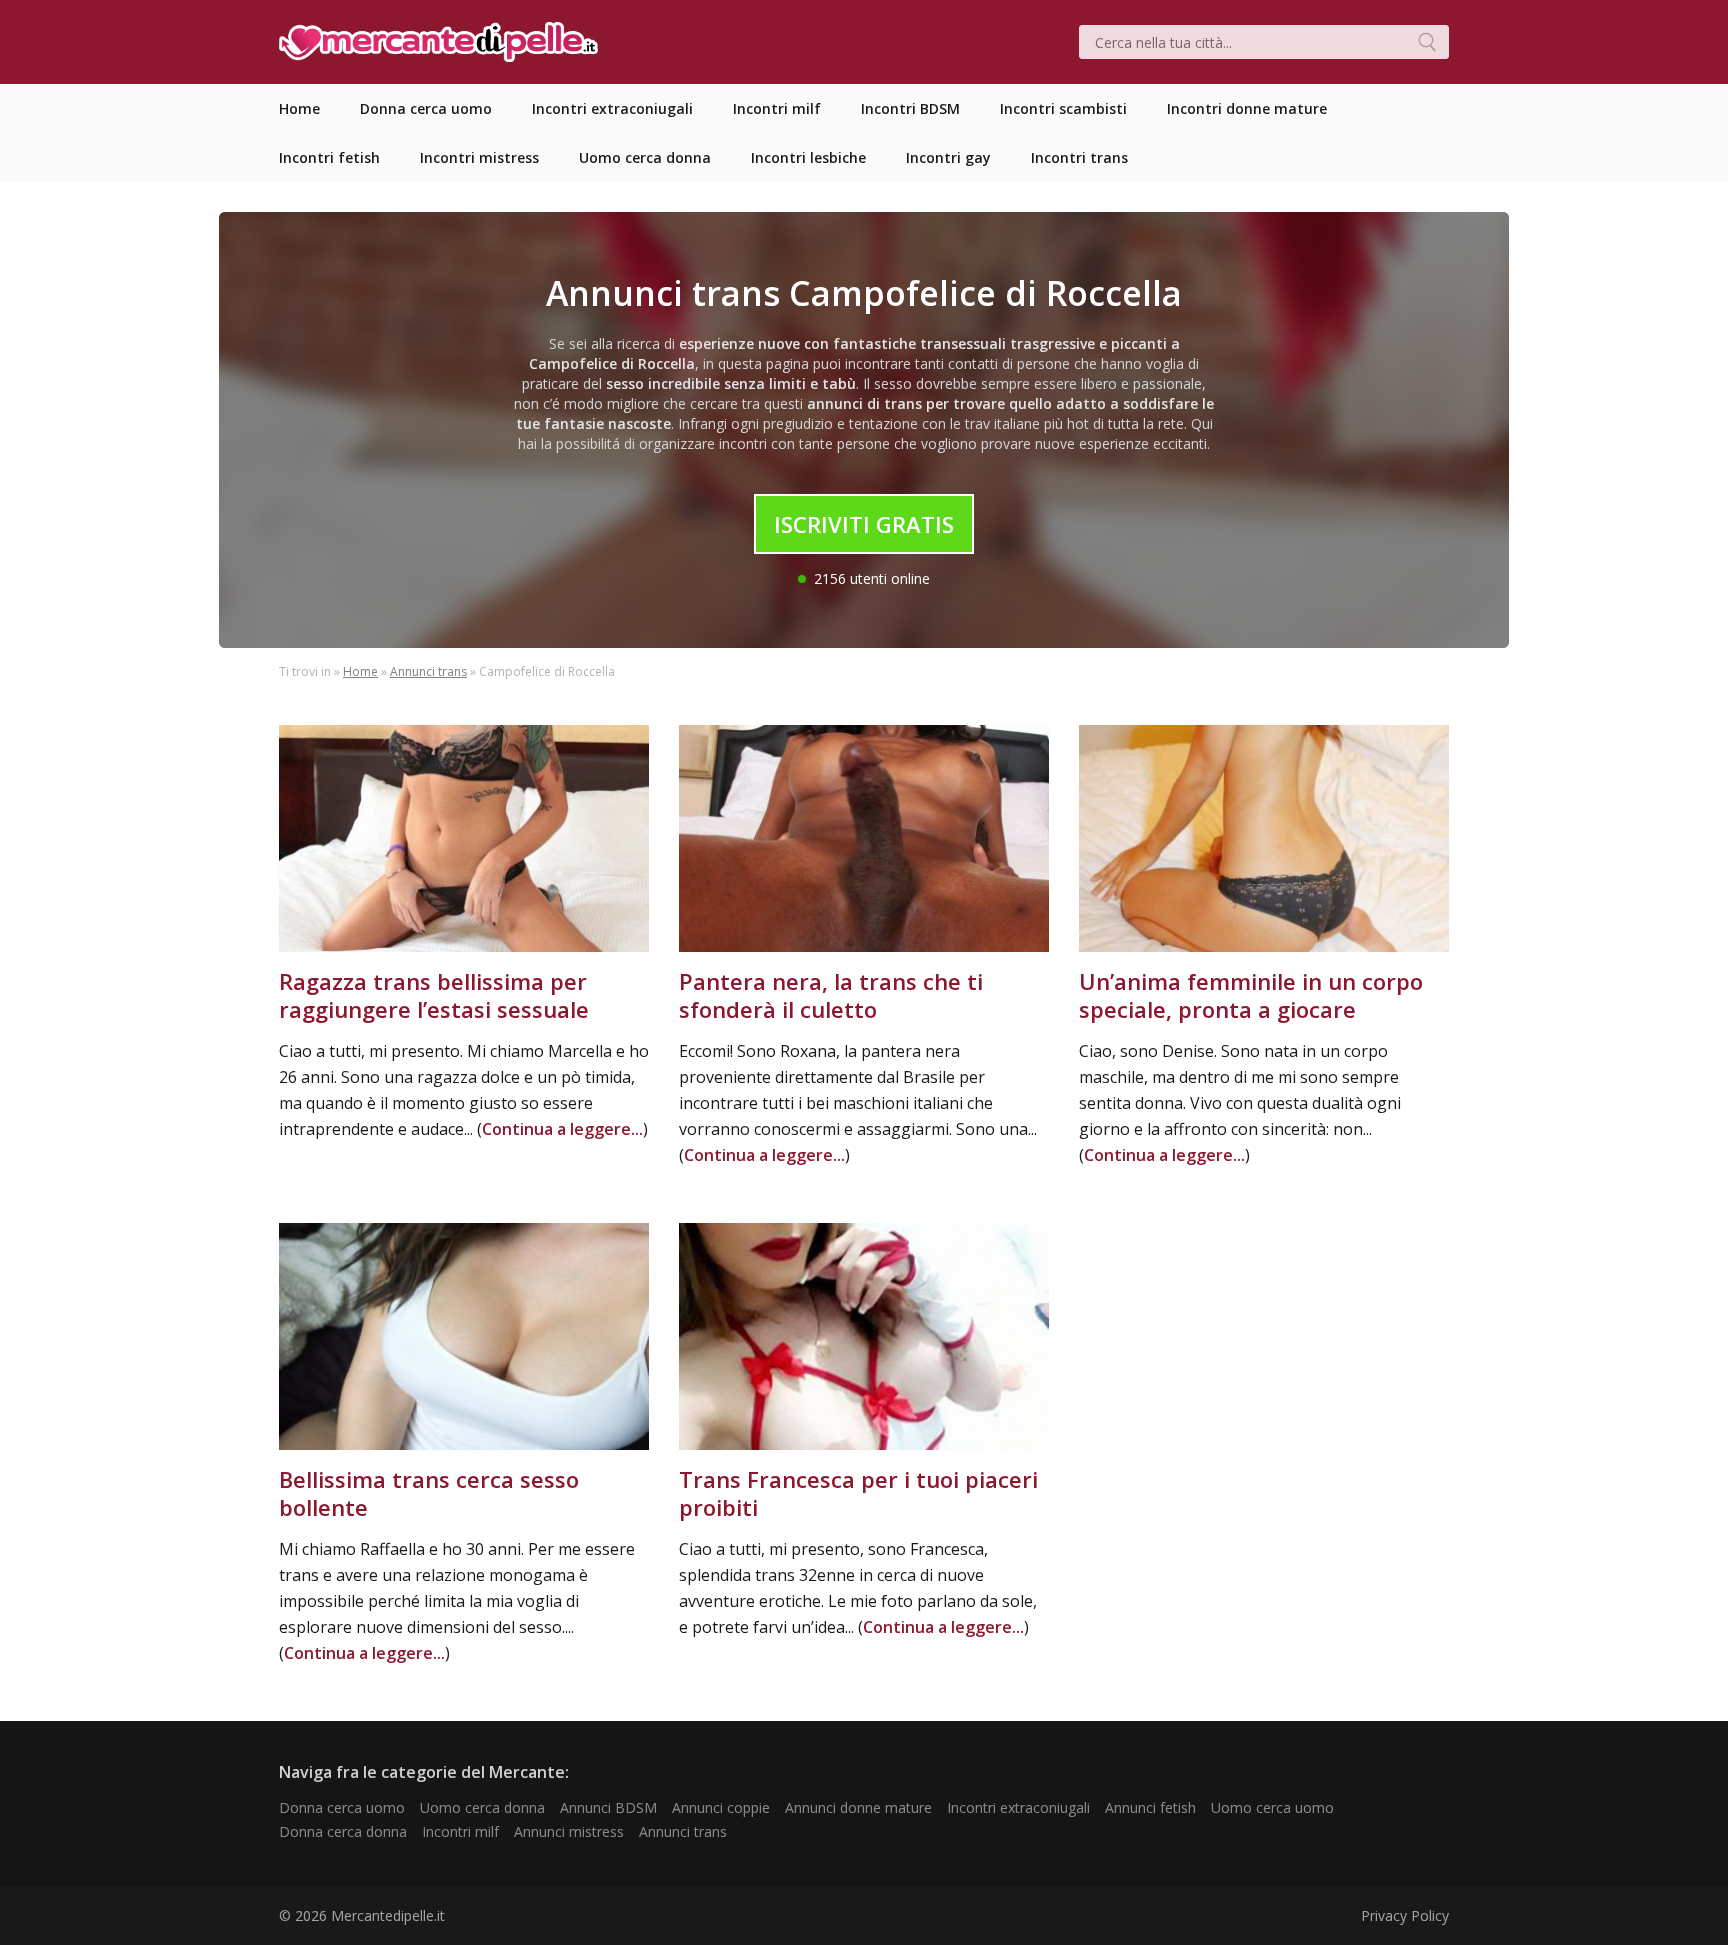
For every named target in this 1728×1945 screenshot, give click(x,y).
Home (360, 671)
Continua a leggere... (562, 1129)
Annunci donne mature (858, 1807)
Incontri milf (460, 1831)
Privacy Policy (1405, 1915)
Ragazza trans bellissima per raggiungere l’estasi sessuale (434, 995)
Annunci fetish (1150, 1807)
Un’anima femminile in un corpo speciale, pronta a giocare (1251, 995)
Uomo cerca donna (482, 1807)
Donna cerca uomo (342, 1807)
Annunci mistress (569, 1831)
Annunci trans (428, 671)
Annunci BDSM (608, 1807)
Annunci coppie (721, 1807)
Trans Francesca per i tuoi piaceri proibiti (858, 1493)
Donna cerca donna (343, 1831)
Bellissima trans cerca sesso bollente (429, 1493)
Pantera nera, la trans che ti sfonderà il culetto (831, 995)
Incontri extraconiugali (1018, 1807)
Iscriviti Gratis (864, 524)
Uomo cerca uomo (1272, 1807)
